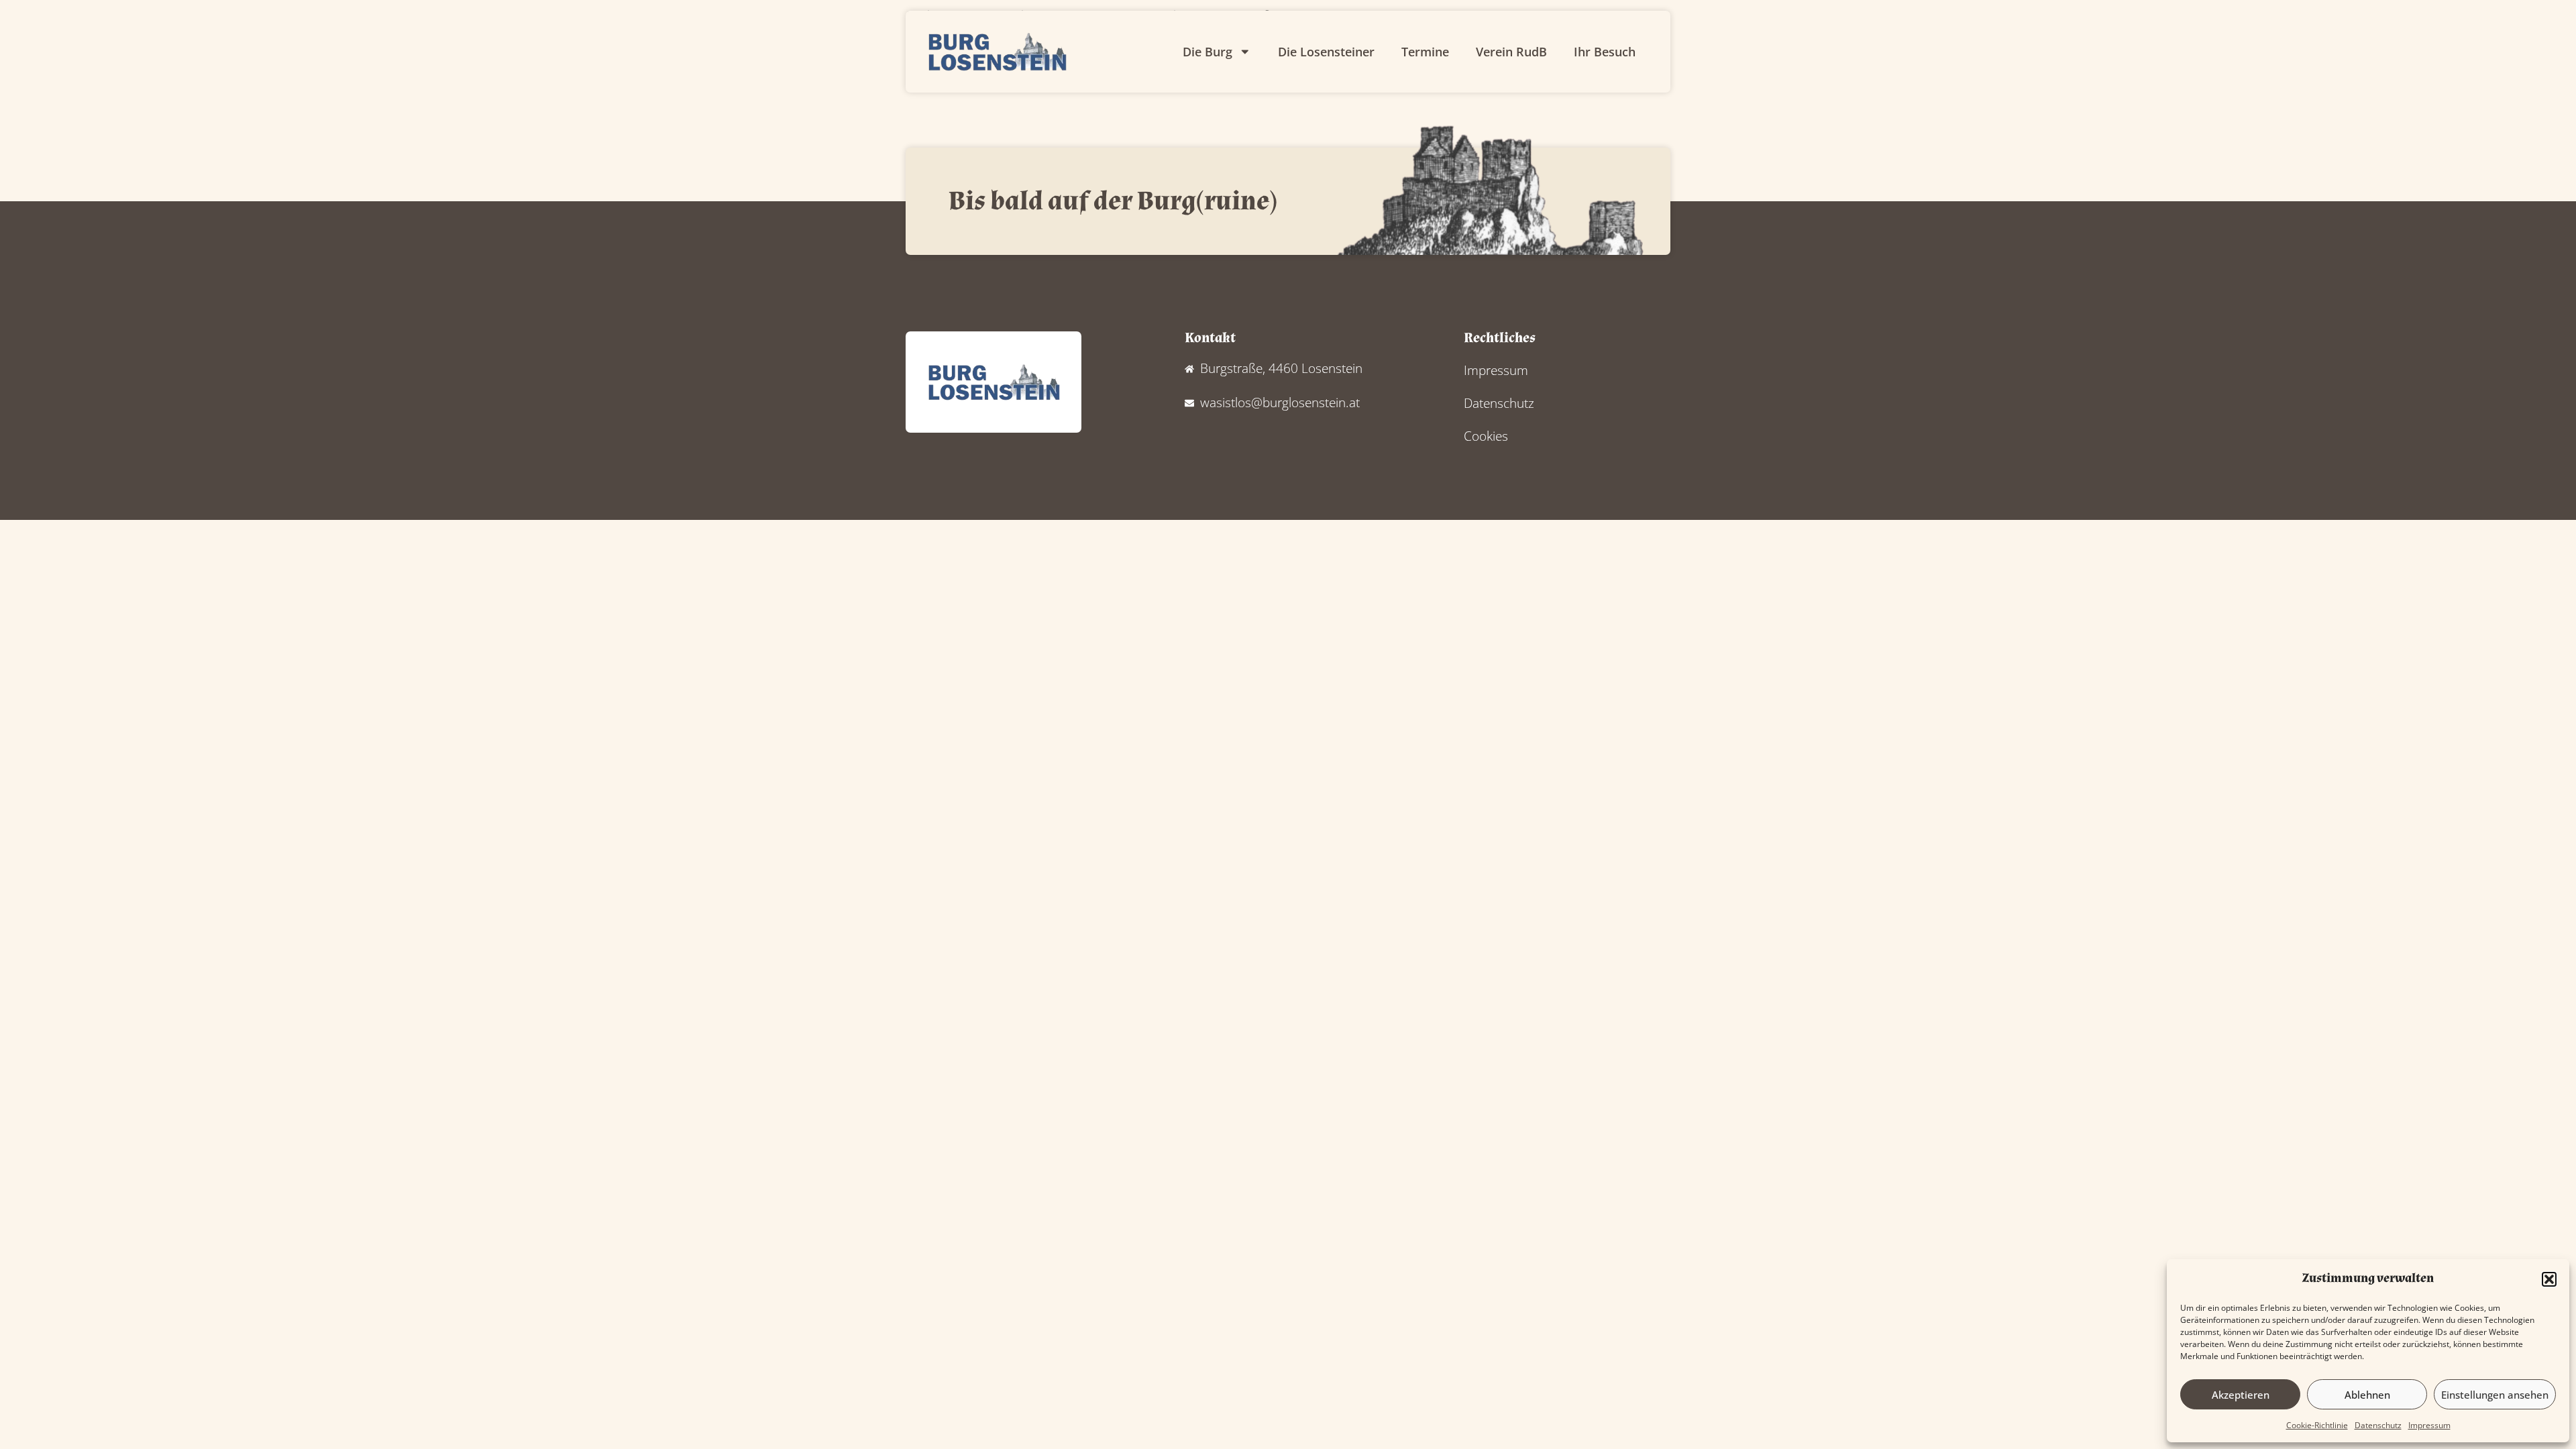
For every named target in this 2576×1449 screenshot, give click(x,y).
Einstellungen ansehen (2495, 1395)
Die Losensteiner (1326, 52)
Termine (1425, 52)
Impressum (2429, 1425)
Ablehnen (2367, 1395)
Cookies (1486, 436)
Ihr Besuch (1605, 52)
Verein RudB (1511, 52)
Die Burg (1207, 52)
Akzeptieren (2241, 1395)
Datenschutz (2378, 1425)
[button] (2549, 1279)
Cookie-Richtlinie (2317, 1425)
